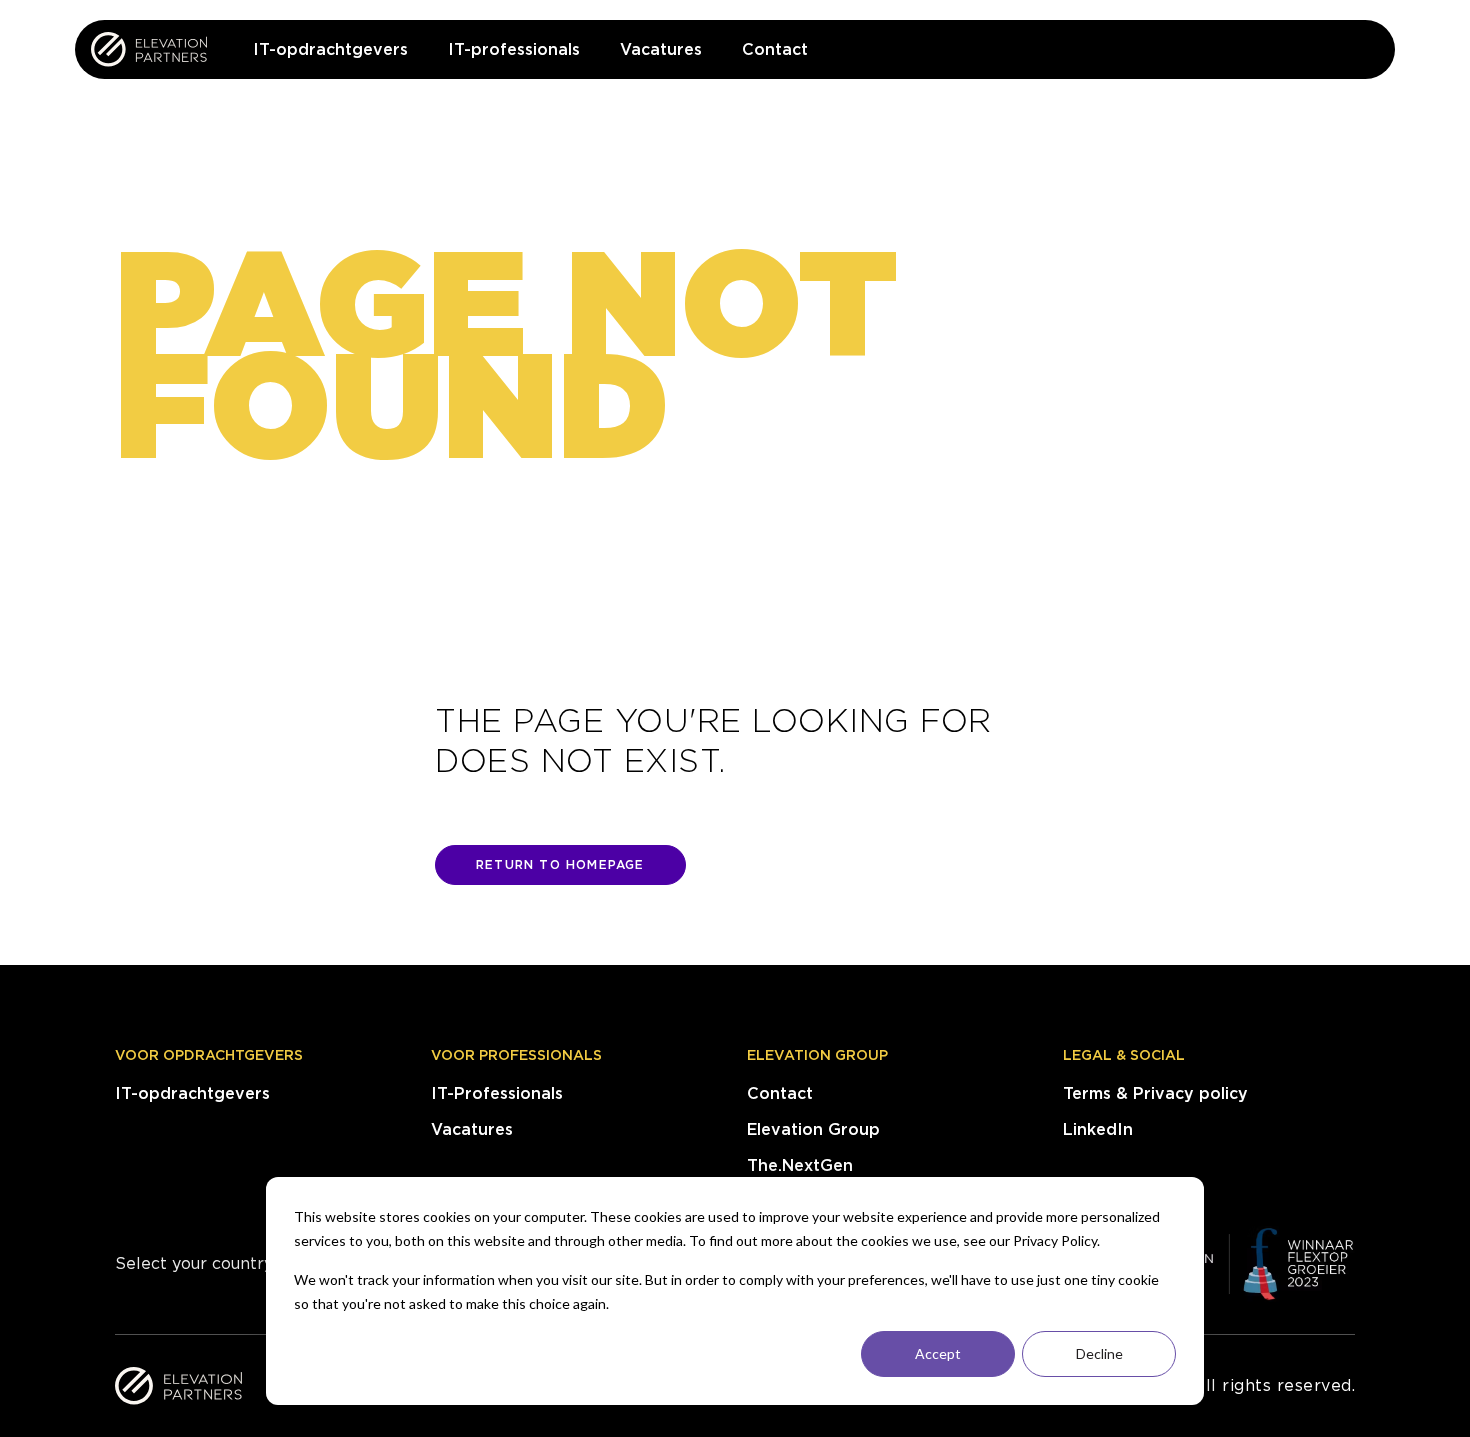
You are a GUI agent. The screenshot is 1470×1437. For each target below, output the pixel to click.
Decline (1099, 1353)
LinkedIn (1098, 1129)
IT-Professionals (497, 1093)
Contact (780, 1093)
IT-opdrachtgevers (192, 1093)
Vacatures (472, 1129)
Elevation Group (817, 1055)
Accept (938, 1353)
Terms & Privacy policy (1155, 1093)
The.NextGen (800, 1165)
